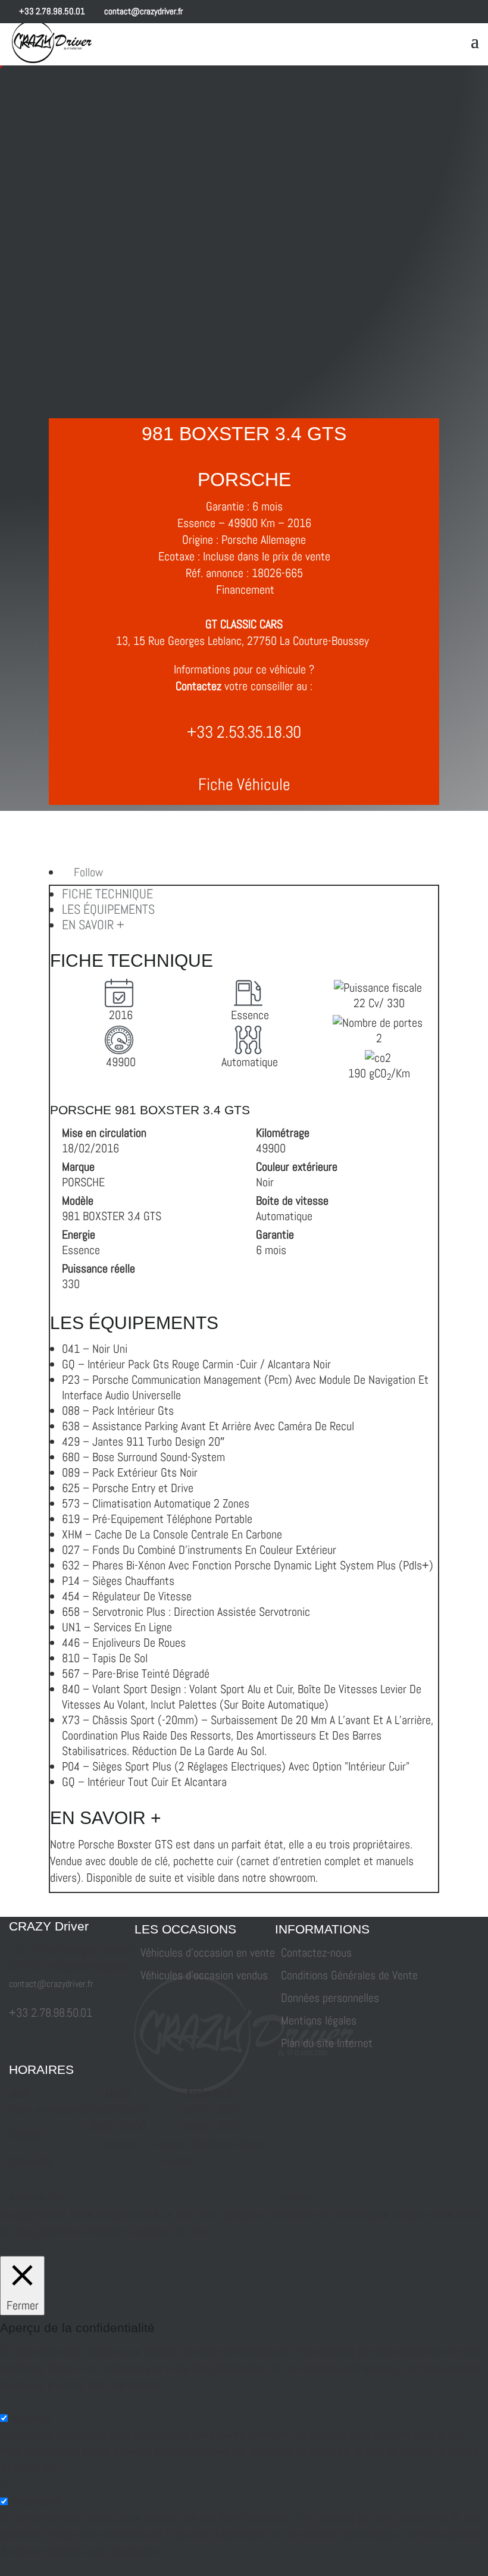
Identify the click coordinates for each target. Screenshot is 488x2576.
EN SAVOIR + (93, 925)
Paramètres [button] (26, 2248)
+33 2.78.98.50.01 (51, 11)
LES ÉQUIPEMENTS (108, 909)
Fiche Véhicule (244, 784)
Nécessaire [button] (25, 2484)
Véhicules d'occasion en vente (208, 1953)
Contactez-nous (316, 1953)
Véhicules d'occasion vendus (204, 1975)
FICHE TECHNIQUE (107, 894)
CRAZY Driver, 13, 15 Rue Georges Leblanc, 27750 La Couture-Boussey (170, 2197)
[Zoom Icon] (82, 392)
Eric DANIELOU (336, 2197)
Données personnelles (330, 1998)
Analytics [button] (20, 2401)
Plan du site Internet (327, 2043)
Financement (245, 590)
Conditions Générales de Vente (349, 1975)
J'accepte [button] (77, 2248)
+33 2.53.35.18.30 (244, 732)
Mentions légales (319, 2020)
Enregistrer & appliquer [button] (52, 2568)
